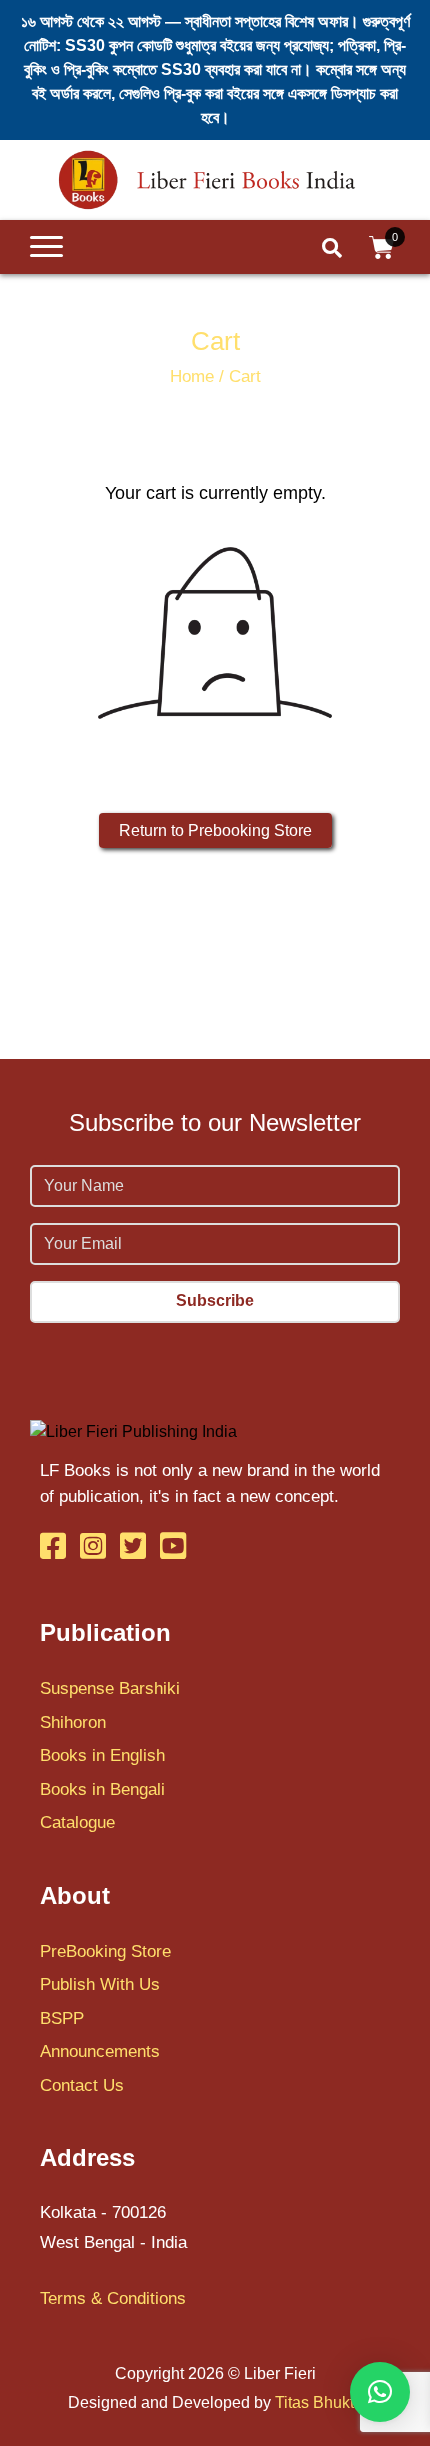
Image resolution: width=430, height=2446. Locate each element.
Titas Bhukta (319, 2402)
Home (192, 376)
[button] (380, 2392)
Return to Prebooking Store (215, 830)
